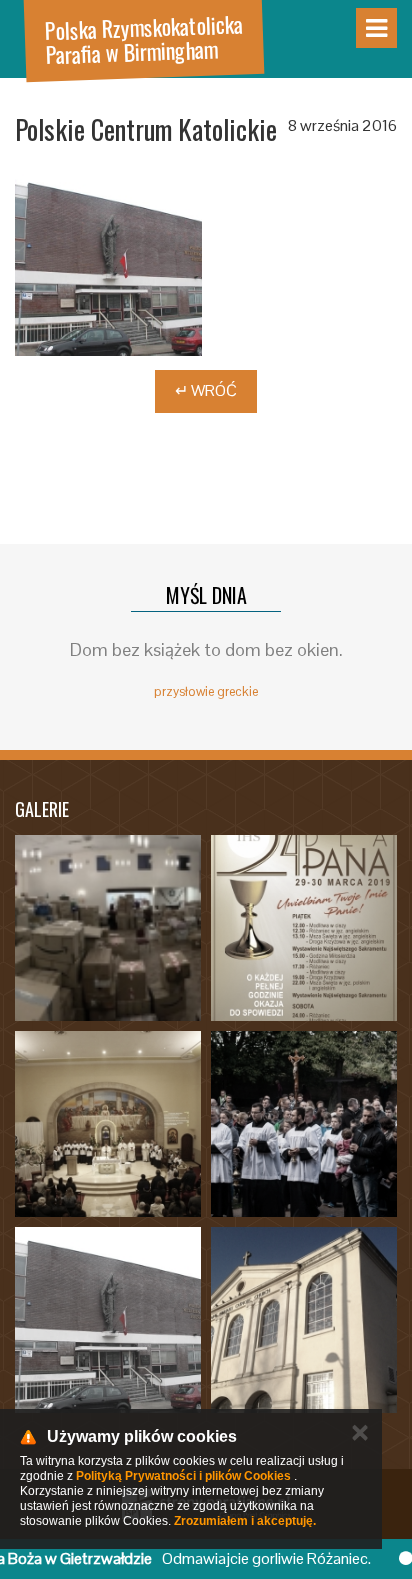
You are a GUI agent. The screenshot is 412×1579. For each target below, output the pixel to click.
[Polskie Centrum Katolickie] (108, 262)
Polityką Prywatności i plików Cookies (183, 1476)
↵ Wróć (206, 390)
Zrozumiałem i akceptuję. (245, 1521)
